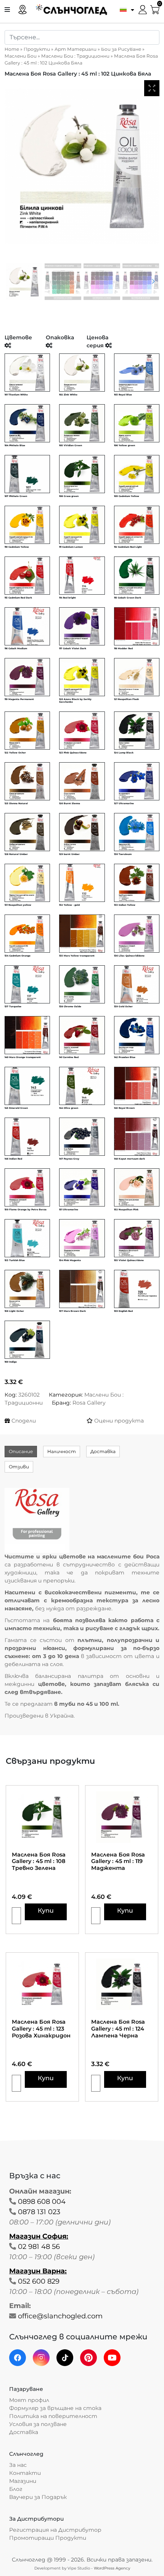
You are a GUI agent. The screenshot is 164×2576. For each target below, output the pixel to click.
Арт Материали (76, 49)
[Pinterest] (88, 2358)
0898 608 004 (42, 2202)
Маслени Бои (21, 56)
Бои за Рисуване (121, 49)
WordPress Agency (112, 2568)
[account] (143, 9)
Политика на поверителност (53, 2416)
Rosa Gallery (89, 1403)
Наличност (62, 1451)
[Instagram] (41, 2358)
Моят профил (29, 2400)
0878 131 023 (39, 2212)
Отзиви (19, 1467)
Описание (21, 1451)
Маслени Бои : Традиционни (75, 56)
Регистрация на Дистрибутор (55, 2530)
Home (12, 49)
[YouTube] (112, 2358)
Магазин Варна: (38, 2271)
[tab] (21, 1452)
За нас (18, 2465)
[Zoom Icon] (152, 88)
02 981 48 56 (39, 2247)
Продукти (37, 49)
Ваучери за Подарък (38, 2497)
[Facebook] (18, 2358)
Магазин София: (39, 2236)
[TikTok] (65, 2358)
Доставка (103, 1451)
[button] (125, 9)
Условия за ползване (38, 2424)
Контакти (25, 2473)
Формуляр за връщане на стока (55, 2408)
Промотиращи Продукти (48, 2538)
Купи (46, 1911)
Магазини (23, 2481)
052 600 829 (39, 2281)
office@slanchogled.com (60, 2316)
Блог (16, 2489)
